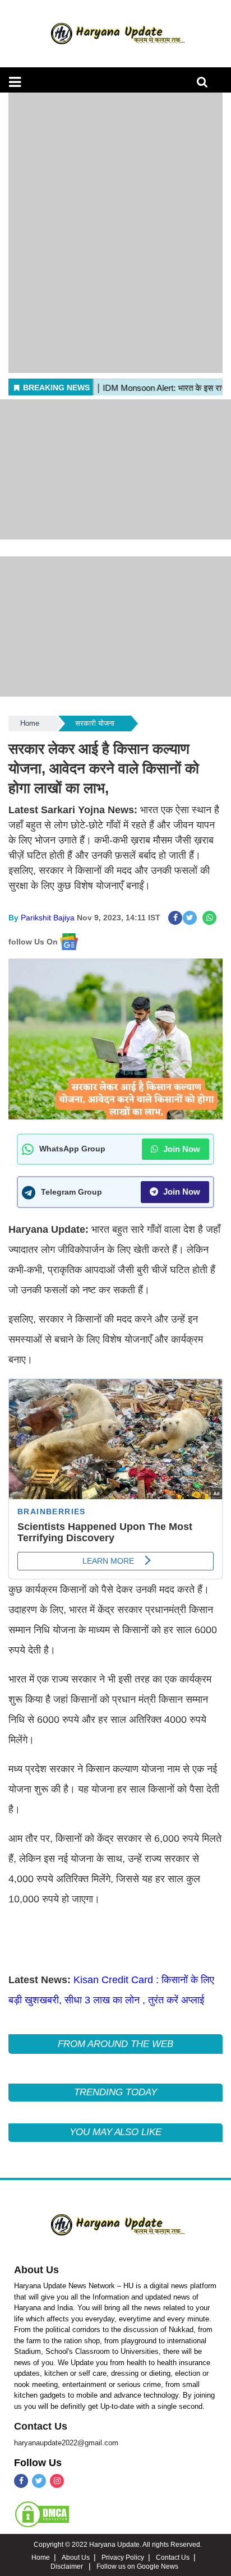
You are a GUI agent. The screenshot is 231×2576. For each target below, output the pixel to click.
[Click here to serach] (205, 85)
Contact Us (41, 2426)
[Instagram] (57, 2481)
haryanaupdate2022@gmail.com (66, 2443)
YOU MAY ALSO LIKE (115, 2132)
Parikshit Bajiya (48, 918)
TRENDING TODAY (115, 2092)
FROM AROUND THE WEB (115, 2044)
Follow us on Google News (137, 2566)
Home (30, 723)
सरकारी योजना (95, 723)
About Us (36, 2270)
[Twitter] (39, 2481)
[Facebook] (21, 2481)
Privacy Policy (123, 2557)
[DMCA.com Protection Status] (42, 2514)
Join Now (181, 1149)
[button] (15, 82)
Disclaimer (68, 2566)
